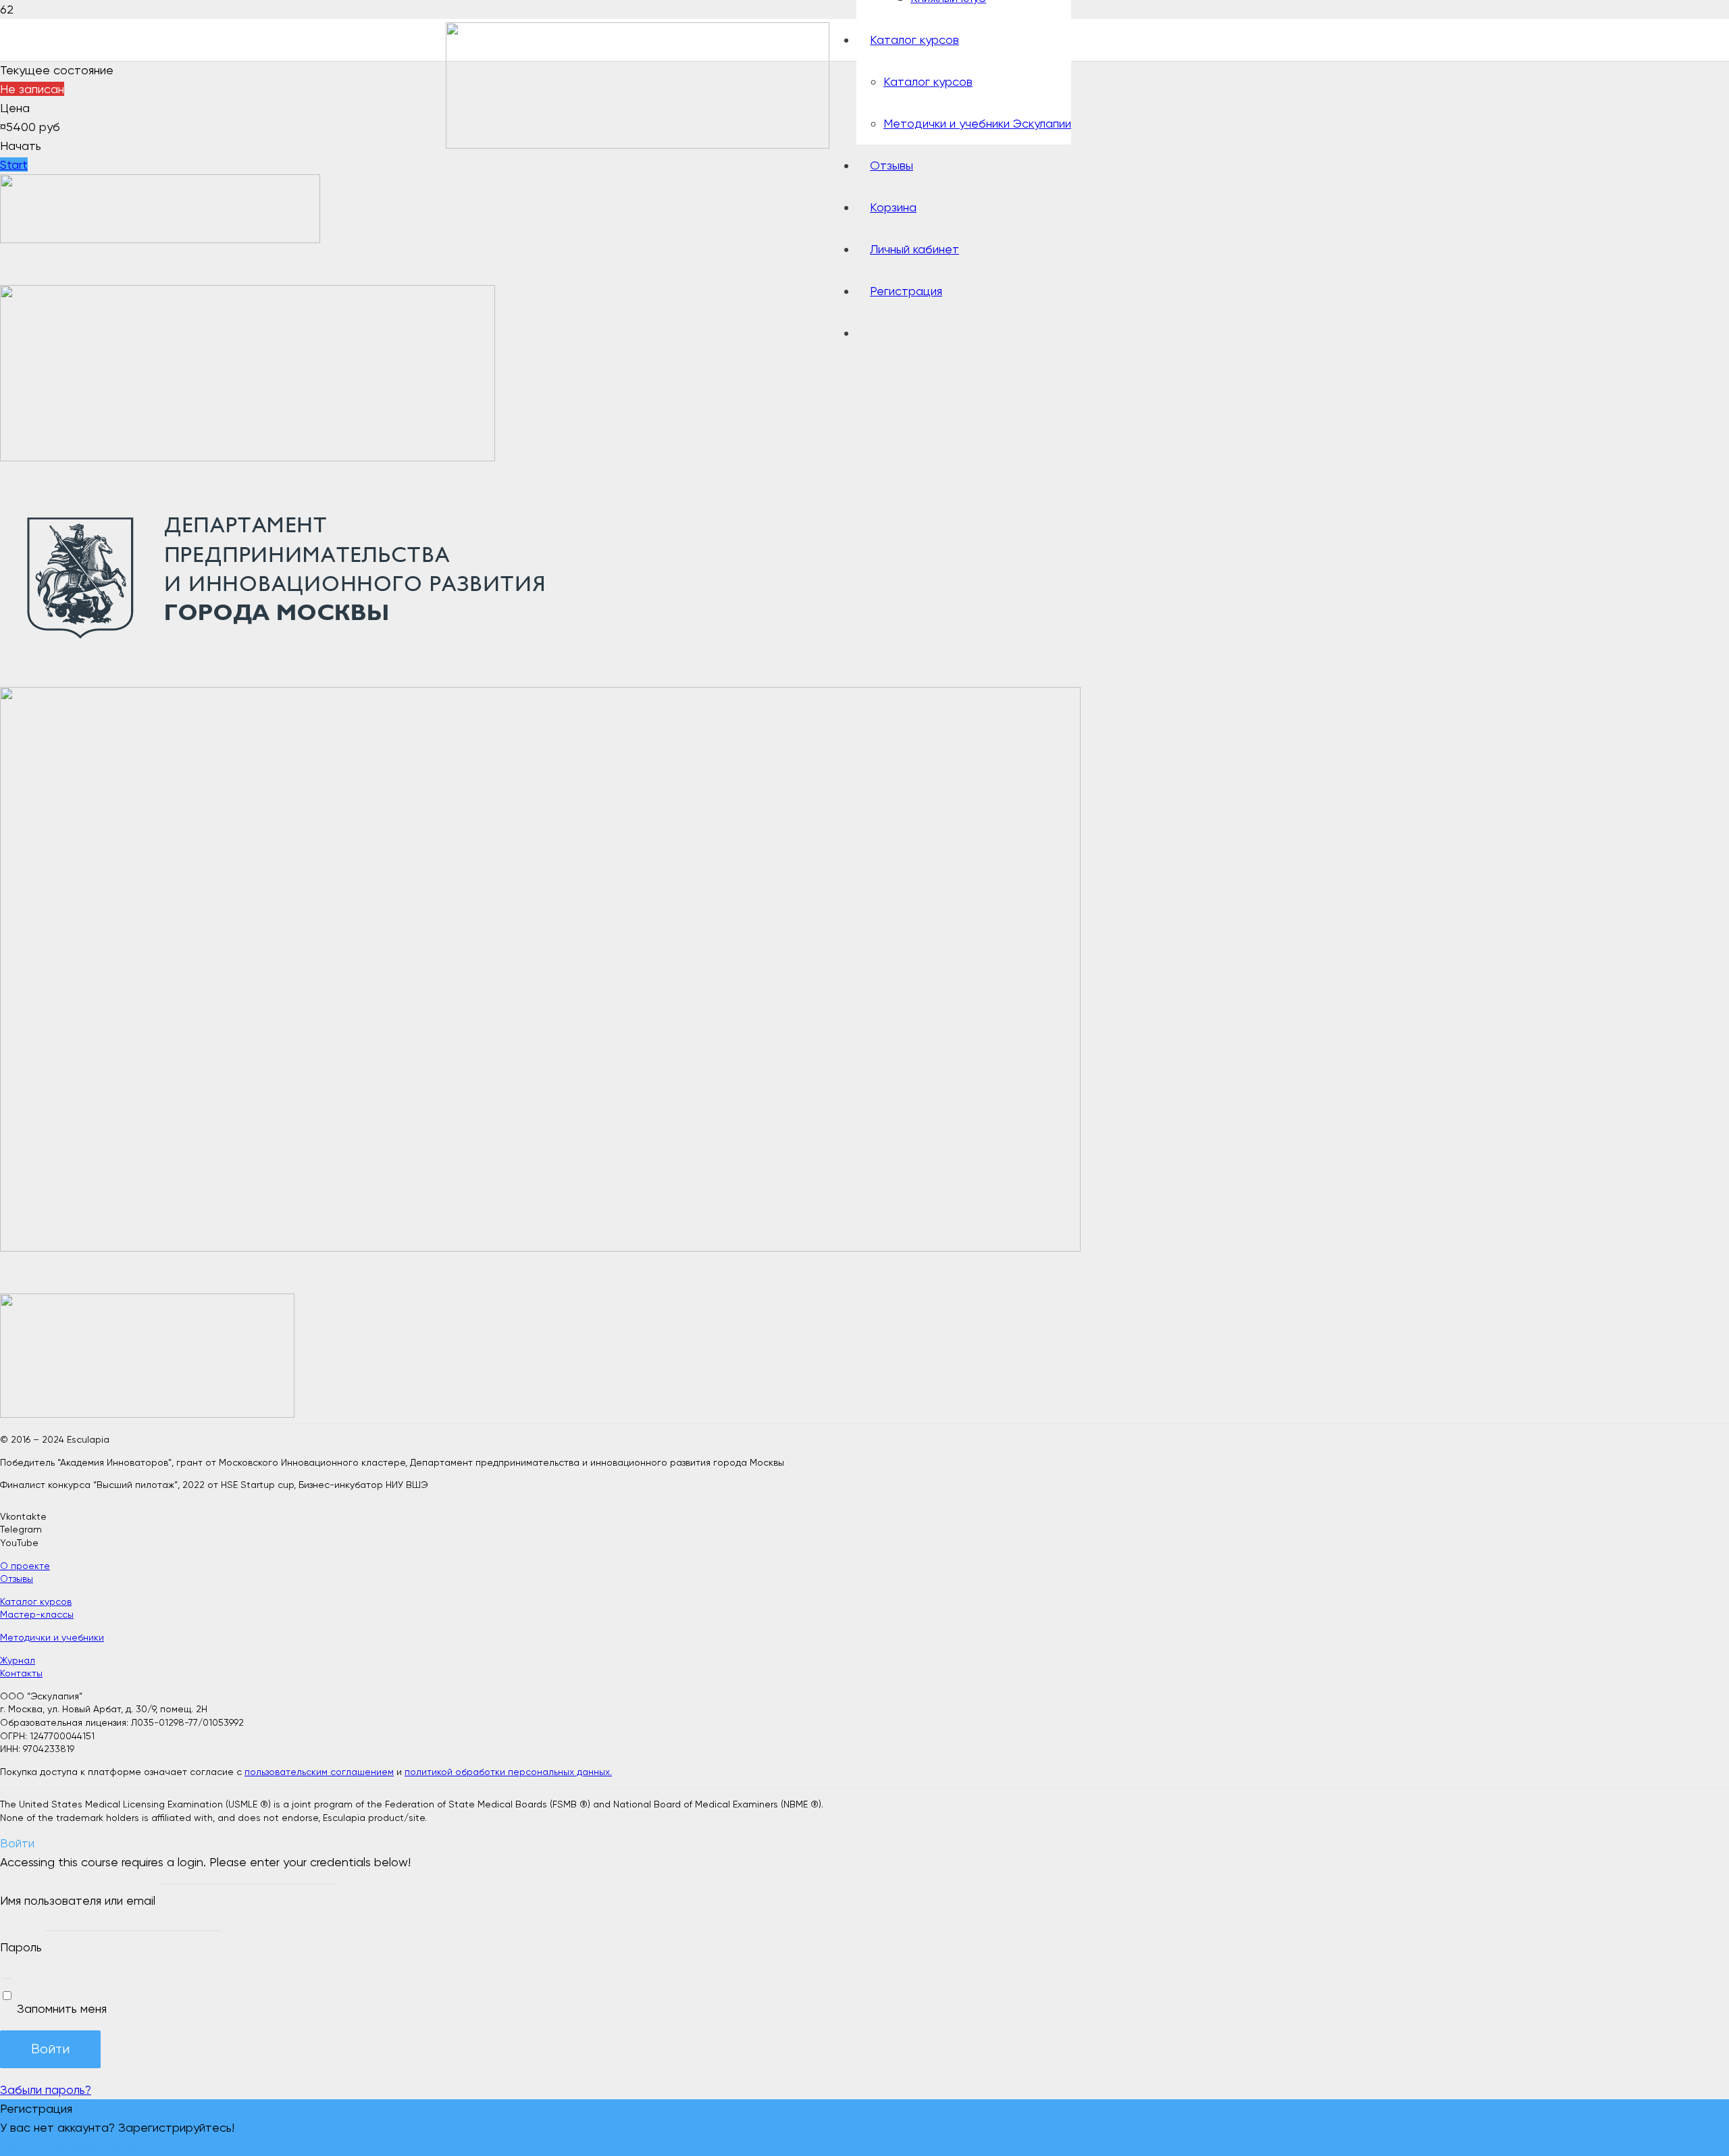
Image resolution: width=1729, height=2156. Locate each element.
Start (14, 164)
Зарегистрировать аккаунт (78, 2146)
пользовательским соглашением (319, 1772)
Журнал (18, 1660)
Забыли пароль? (46, 2089)
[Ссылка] (638, 144)
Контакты (21, 1673)
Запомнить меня (60, 2008)
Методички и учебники (52, 1637)
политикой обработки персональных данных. (508, 1772)
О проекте (25, 1566)
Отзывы (17, 1578)
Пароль (21, 1947)
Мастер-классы (37, 1614)
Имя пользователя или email (78, 1900)
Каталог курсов (36, 1601)
